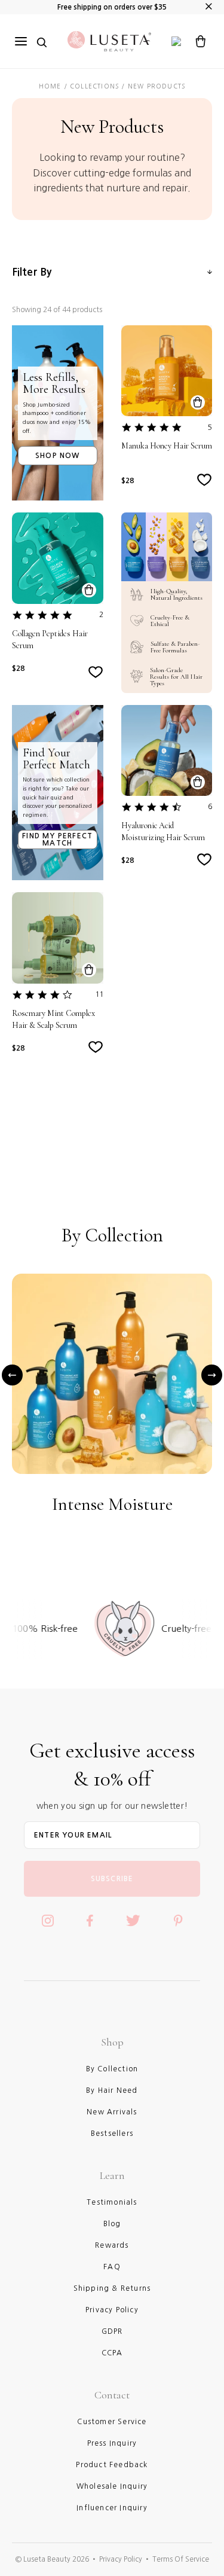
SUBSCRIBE (112, 1879)
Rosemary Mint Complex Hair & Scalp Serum (53, 1019)
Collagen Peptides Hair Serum (50, 640)
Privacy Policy (121, 2559)
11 (99, 994)
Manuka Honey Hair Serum (167, 446)
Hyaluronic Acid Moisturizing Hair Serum (163, 831)
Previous (12, 1375)
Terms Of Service (181, 2559)
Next (212, 1375)
